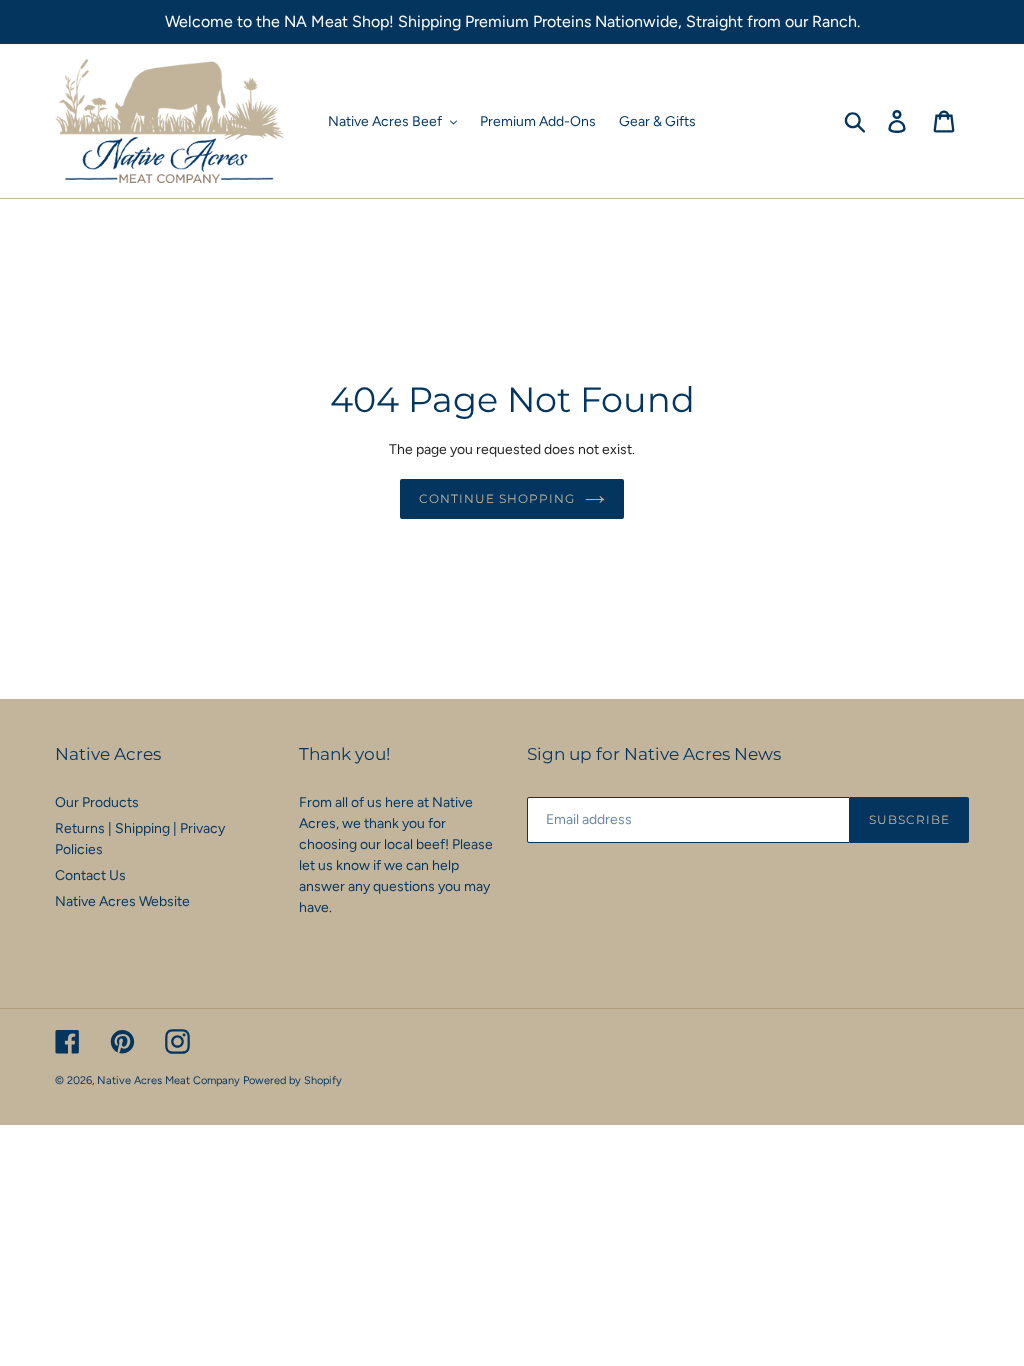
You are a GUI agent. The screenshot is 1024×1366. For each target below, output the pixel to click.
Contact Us (90, 875)
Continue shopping (496, 498)
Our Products (97, 802)
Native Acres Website (122, 901)
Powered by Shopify (292, 1080)
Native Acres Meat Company (168, 1080)
